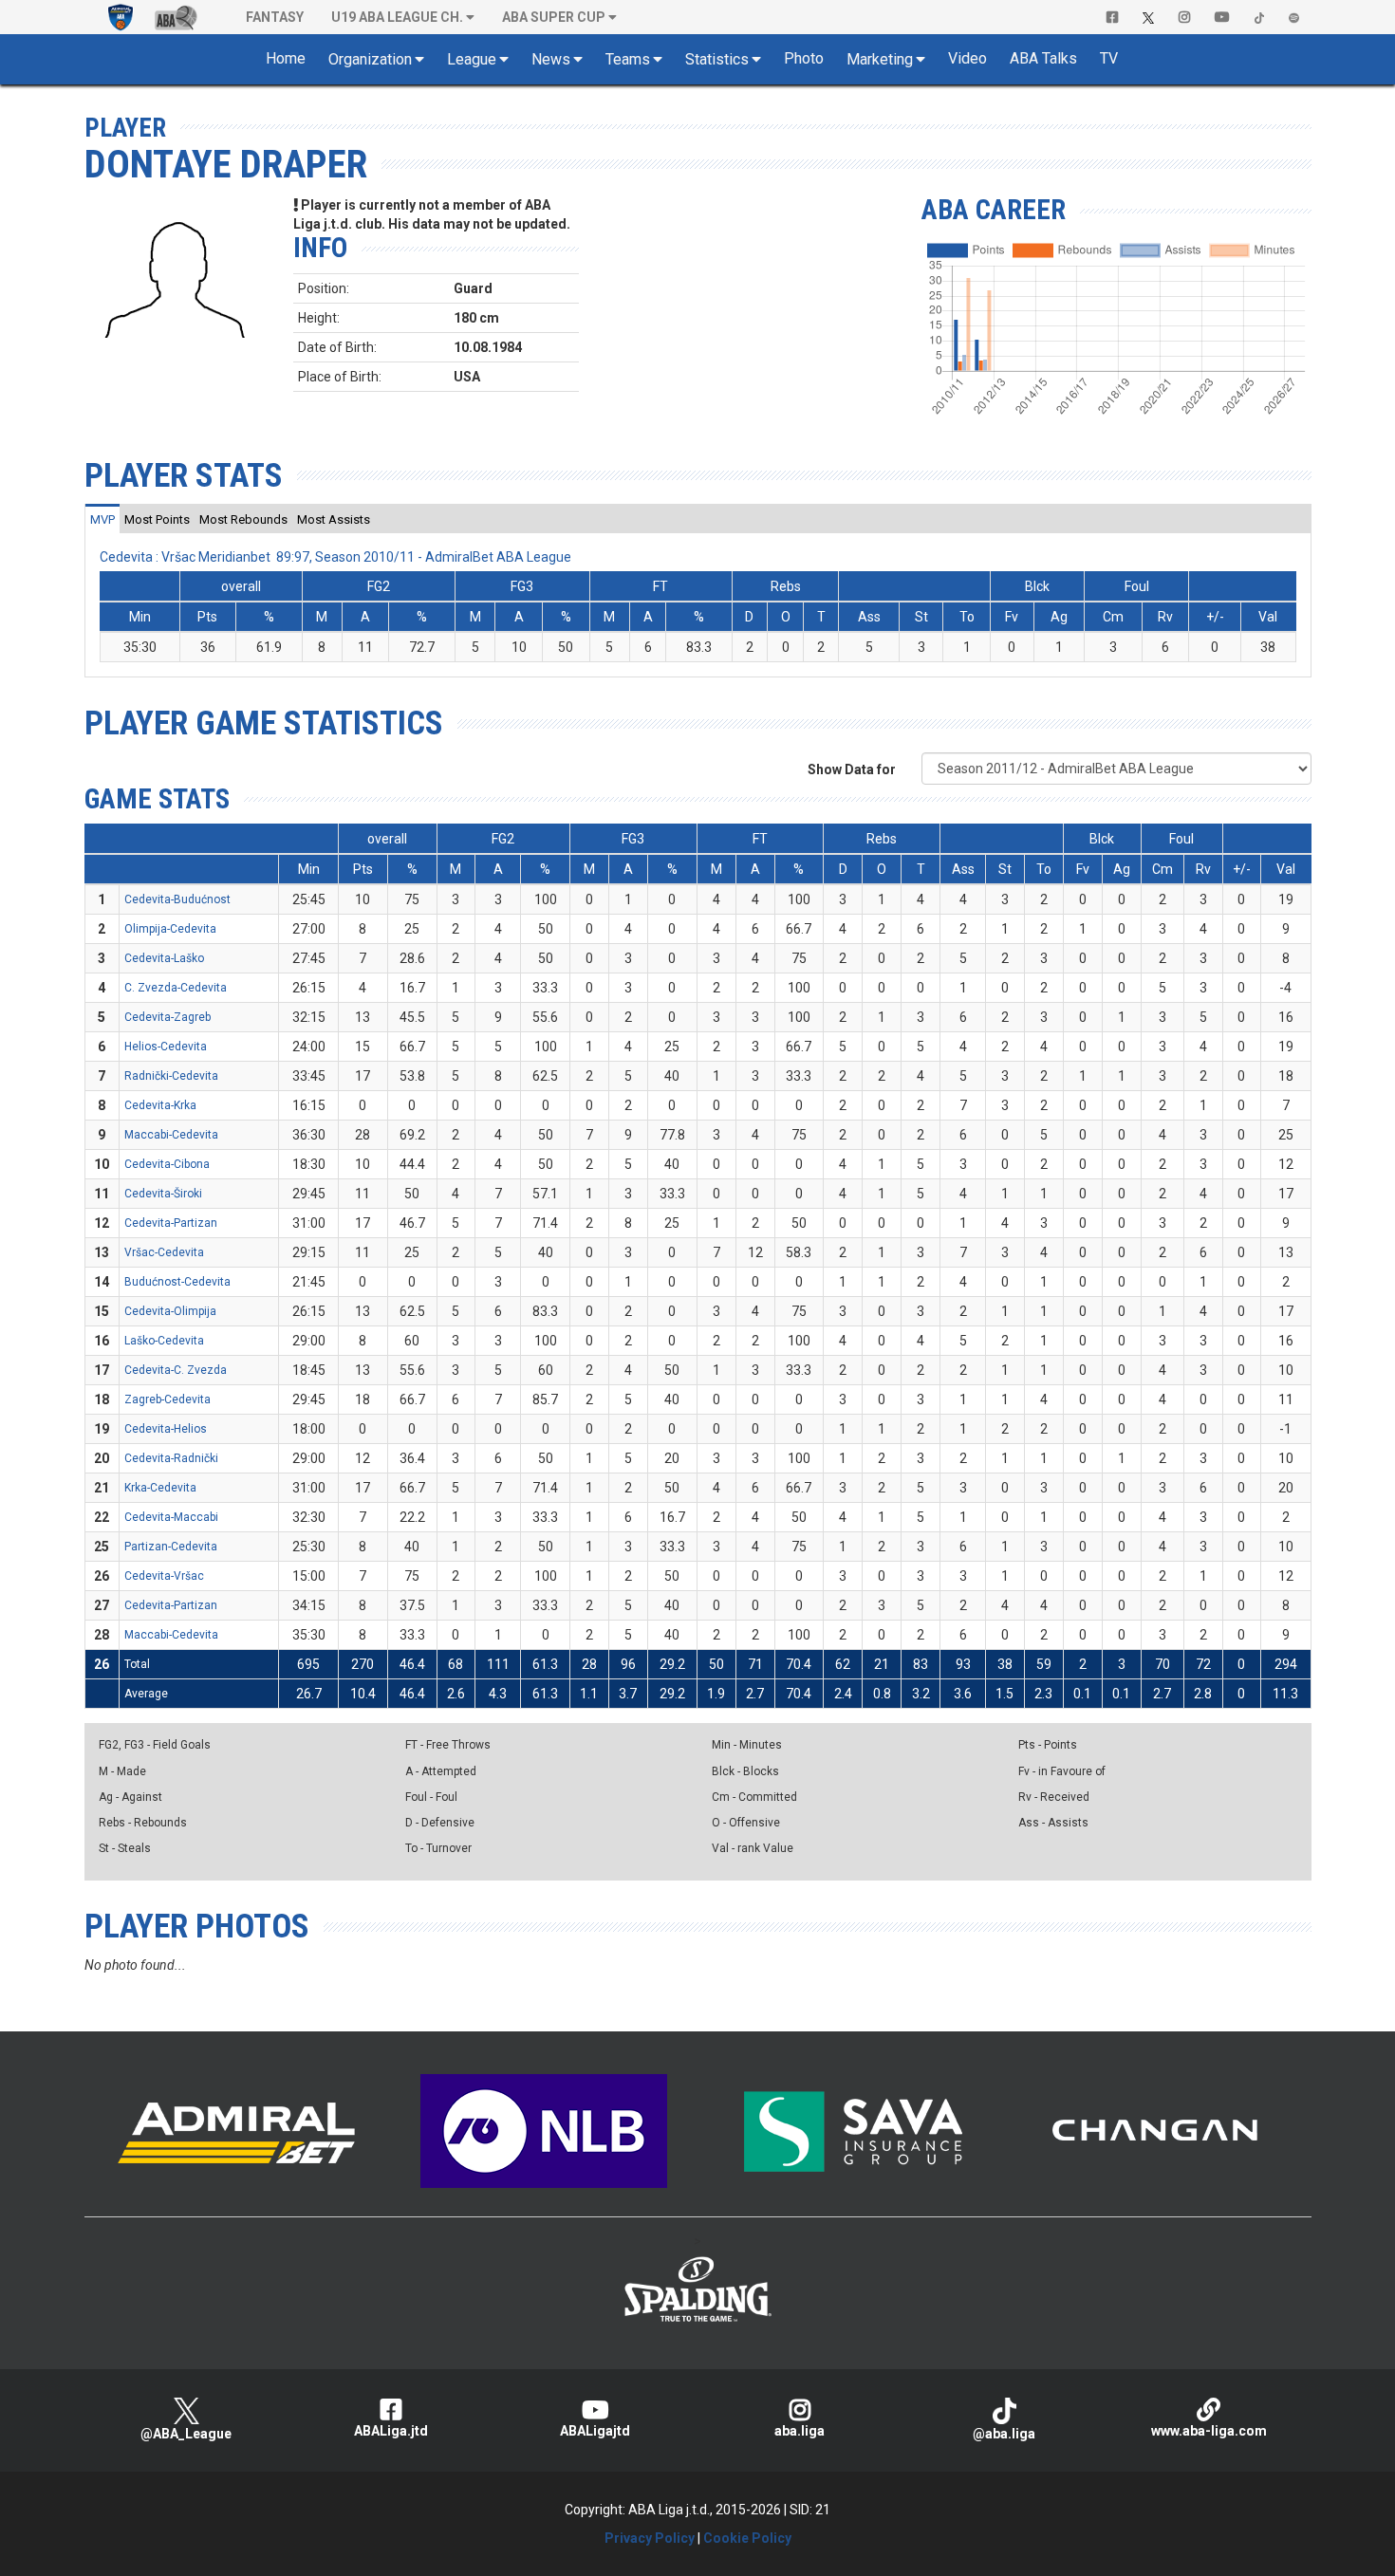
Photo (804, 58)
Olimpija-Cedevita (170, 929)
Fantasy (275, 17)
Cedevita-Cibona (167, 1164)
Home (286, 58)
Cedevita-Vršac (164, 1576)
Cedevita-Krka (160, 1105)
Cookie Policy (747, 2538)
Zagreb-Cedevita (167, 1399)
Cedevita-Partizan (171, 1223)
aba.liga (800, 2431)
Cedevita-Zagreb (167, 1017)
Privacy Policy (650, 2538)
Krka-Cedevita (160, 1488)
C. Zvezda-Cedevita (176, 988)
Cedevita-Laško (164, 958)
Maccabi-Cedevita (171, 1135)
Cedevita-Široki (163, 1194)
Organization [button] (370, 59)
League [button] (472, 59)
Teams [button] (628, 59)
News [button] (551, 59)
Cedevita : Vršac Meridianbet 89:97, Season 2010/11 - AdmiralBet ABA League (335, 557)
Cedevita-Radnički (171, 1458)
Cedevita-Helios (166, 1429)
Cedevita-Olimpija (170, 1311)
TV (1109, 58)
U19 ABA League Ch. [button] (397, 17)
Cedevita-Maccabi (171, 1517)
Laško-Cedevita (164, 1341)
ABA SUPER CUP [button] (554, 17)
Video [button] (967, 58)
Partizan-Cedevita (171, 1547)
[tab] (102, 519)
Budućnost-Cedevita (177, 1282)
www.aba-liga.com (1209, 2431)
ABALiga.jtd (391, 2431)
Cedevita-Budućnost (177, 899)
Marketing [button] (880, 59)
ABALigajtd (595, 2431)
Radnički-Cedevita (171, 1076)
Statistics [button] (717, 59)
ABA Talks (1043, 58)
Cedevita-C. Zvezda (176, 1370)
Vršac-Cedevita (164, 1252)
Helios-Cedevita (166, 1047)
